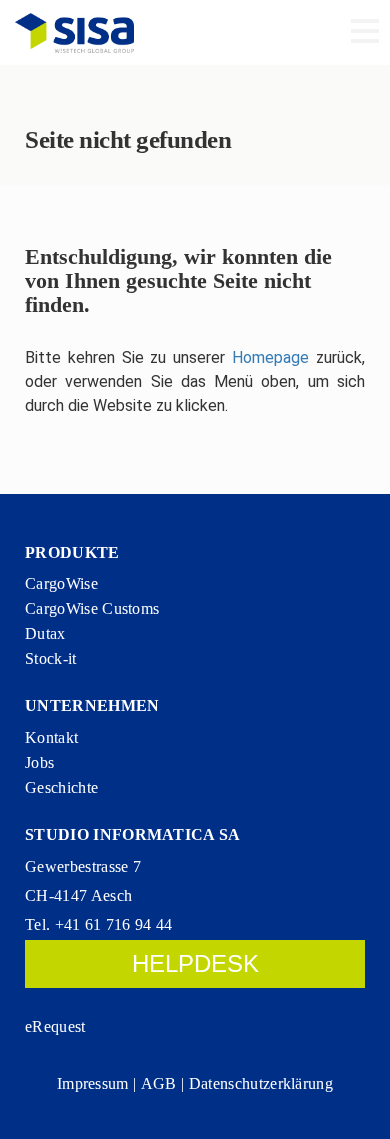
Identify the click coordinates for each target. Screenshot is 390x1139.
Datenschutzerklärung (261, 1083)
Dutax (45, 633)
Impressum (93, 1083)
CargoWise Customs (92, 608)
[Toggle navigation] (365, 33)
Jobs (39, 762)
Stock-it (51, 658)
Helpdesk (195, 963)
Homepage (270, 357)
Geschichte (61, 787)
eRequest (55, 1026)
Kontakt (51, 737)
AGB (159, 1083)
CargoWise (61, 583)
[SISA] (74, 32)
